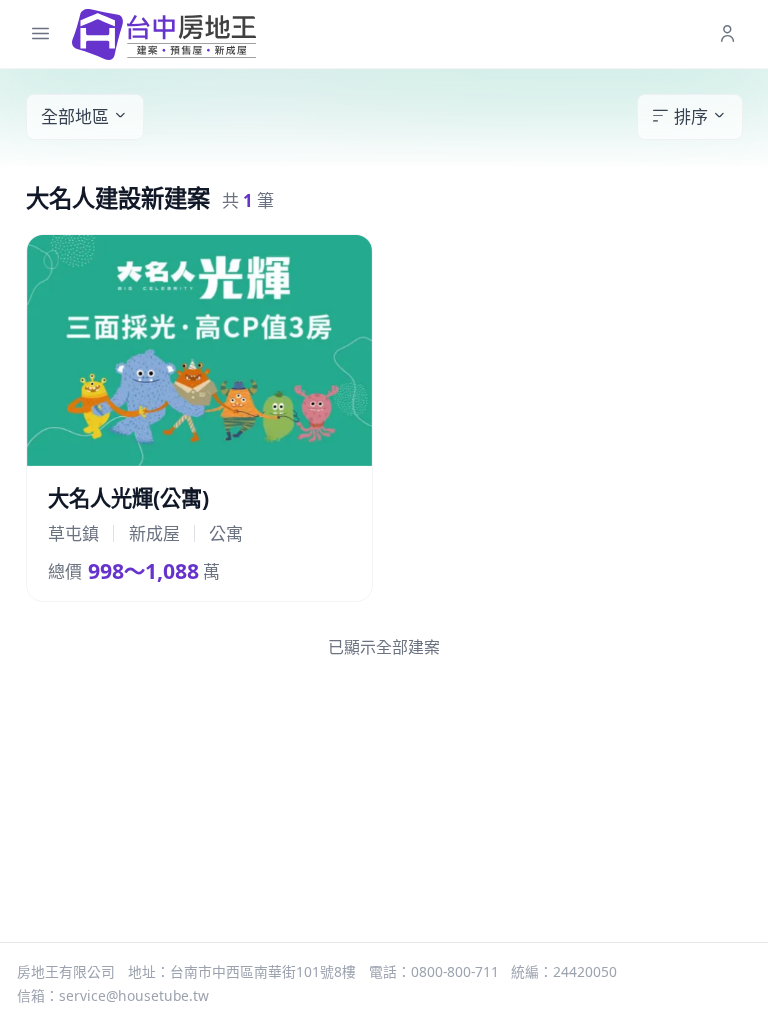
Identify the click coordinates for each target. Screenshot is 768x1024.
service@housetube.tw (134, 995)
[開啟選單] (40, 34)
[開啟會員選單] (727, 34)
